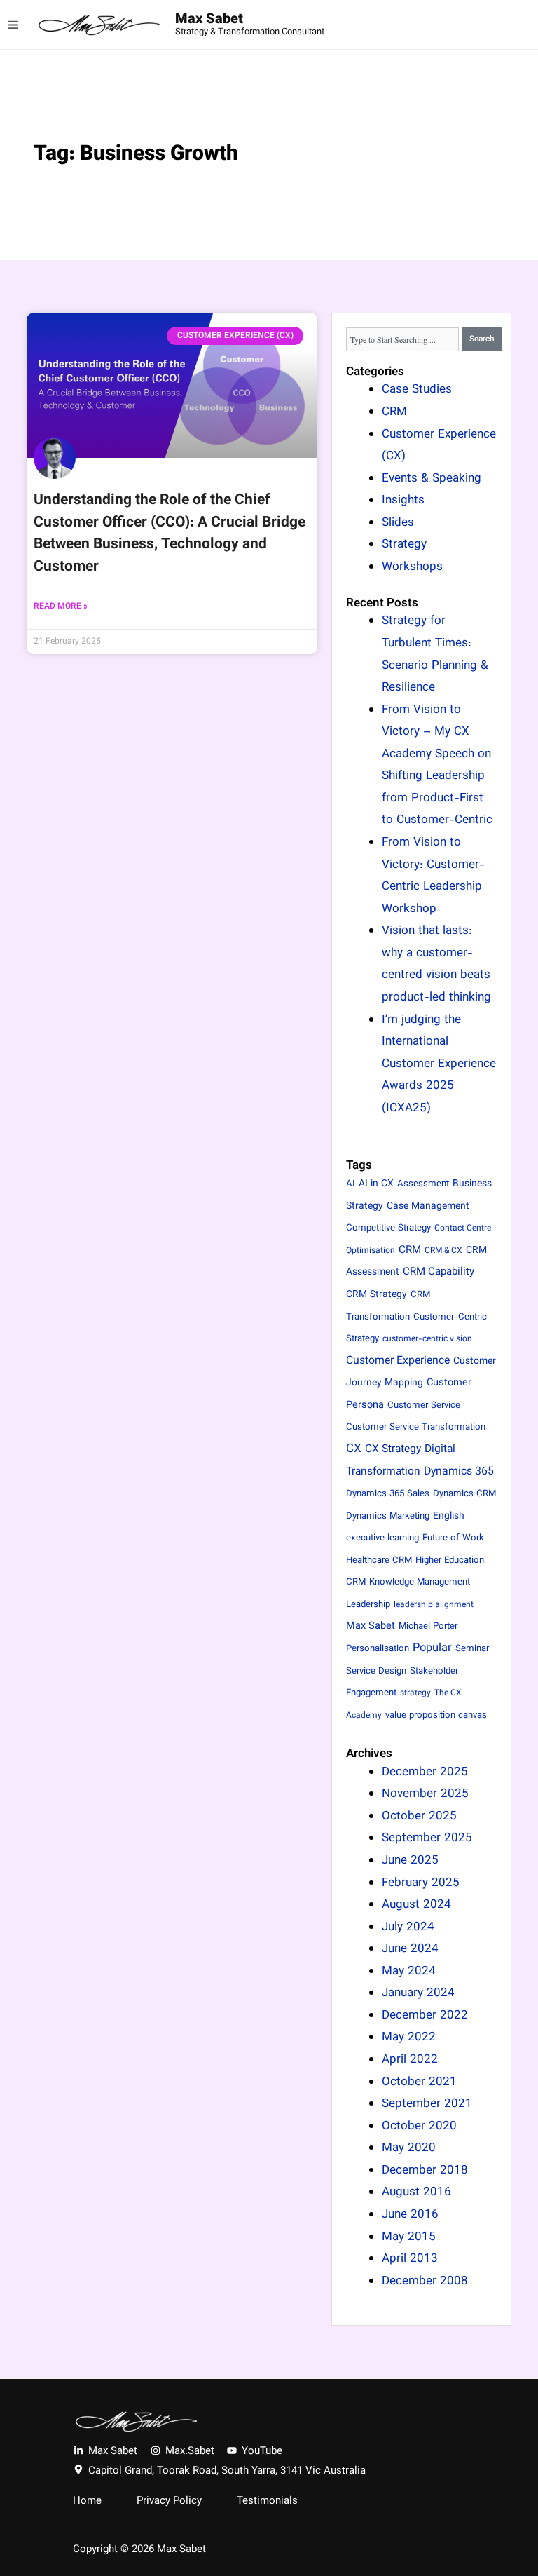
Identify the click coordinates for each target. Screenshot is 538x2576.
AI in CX (376, 1184)
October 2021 (419, 2082)
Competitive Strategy (388, 1228)
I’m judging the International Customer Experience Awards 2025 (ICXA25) (439, 1064)
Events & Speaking (432, 479)
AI (351, 1184)
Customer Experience (398, 1361)
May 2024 (409, 1972)
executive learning (382, 1538)
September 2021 (427, 2104)
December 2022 (425, 2016)
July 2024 (408, 1927)
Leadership (368, 1605)
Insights (403, 501)
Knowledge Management (420, 1582)
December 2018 (425, 2171)
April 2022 (410, 2060)
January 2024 (418, 1993)
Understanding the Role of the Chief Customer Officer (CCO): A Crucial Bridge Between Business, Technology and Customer (170, 534)
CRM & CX (443, 1251)
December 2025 (425, 1772)
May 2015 (409, 2237)
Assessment (423, 1184)
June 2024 (410, 1949)
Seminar (472, 1649)
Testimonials (267, 2502)
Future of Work (453, 1538)
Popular (432, 1648)
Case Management (428, 1206)
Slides (398, 523)
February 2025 (421, 1883)
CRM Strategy (377, 1295)
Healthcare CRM (379, 1561)
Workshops (412, 567)
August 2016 (416, 2192)
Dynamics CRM (464, 1494)
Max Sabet (209, 20)
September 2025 (427, 1838)
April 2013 (410, 2259)
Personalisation (378, 1649)
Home (87, 2502)
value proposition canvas (436, 1716)
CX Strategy (393, 1449)
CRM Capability (439, 1272)
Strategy (404, 545)
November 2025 (425, 1794)
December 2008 (425, 2282)
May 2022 (409, 2038)
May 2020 (409, 2148)
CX (354, 1449)
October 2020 (419, 2127)
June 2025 (410, 1861)
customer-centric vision (427, 1339)
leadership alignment (434, 1605)
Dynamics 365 (459, 1472)
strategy (415, 1693)
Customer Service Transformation (416, 1428)
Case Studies (417, 390)
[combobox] (402, 339)
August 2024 (416, 1905)
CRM (394, 412)
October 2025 (419, 1817)
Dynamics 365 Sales (388, 1494)
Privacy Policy (169, 2502)
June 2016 (410, 2215)
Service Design (376, 1672)
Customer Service (424, 1406)
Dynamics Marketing (388, 1517)
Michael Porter (428, 1627)
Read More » (61, 606)
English (449, 1516)
